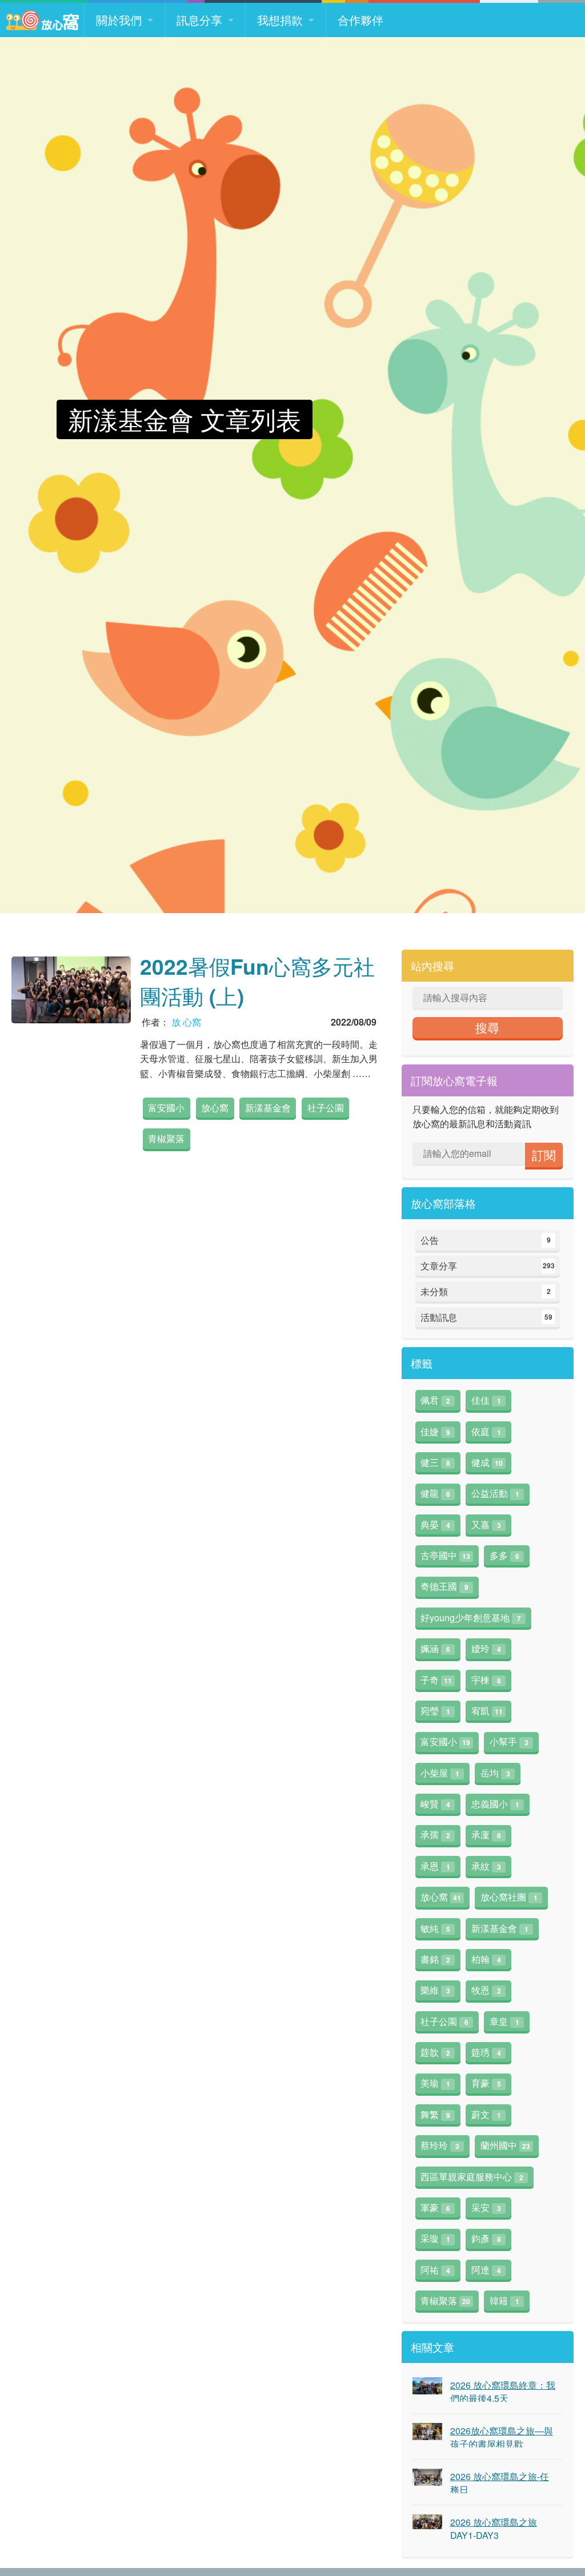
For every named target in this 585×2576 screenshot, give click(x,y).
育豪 (486, 2083)
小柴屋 (440, 1773)
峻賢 (435, 1804)
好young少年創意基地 (471, 1617)
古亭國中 (445, 1555)
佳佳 (486, 1400)
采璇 (435, 2238)
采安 (486, 2207)
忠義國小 (495, 1804)
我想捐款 (280, 20)
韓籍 (504, 2300)
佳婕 (435, 1431)
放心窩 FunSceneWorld (42, 20)
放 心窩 (186, 1022)
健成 (487, 1462)
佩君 (435, 1400)
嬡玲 (486, 1648)
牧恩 (486, 1990)
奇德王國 (444, 1586)
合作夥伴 (360, 20)
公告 (486, 1240)
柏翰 (486, 1959)
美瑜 (435, 2083)
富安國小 (166, 1108)
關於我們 (119, 20)
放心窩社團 (509, 1897)
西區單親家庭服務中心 (472, 2177)
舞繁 (435, 2114)
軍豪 (435, 2207)
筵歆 (435, 2052)
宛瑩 (435, 1711)
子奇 (436, 1680)
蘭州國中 (505, 2145)
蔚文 (486, 2114)
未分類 (486, 1291)
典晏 (435, 1524)
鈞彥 (486, 2238)
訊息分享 (199, 20)
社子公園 (326, 1108)
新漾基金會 (268, 1108)
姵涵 (435, 1648)
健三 (435, 1462)
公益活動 (495, 1493)
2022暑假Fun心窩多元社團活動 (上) (257, 981)
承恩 (435, 1866)
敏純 (435, 1928)
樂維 (435, 1990)
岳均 (495, 1773)
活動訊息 (486, 1317)
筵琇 (486, 2052)
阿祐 (435, 2270)
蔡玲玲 (440, 2145)
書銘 (435, 1959)
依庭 (486, 1431)
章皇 (504, 2021)
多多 (504, 1555)
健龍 (435, 1493)
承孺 (435, 1834)
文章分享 (488, 1266)
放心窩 (215, 1108)
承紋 (486, 1866)
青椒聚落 (166, 1138)
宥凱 (487, 1711)
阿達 (486, 2270)
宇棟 (486, 1680)
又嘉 (486, 1524)
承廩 (486, 1834)
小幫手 (509, 1741)
